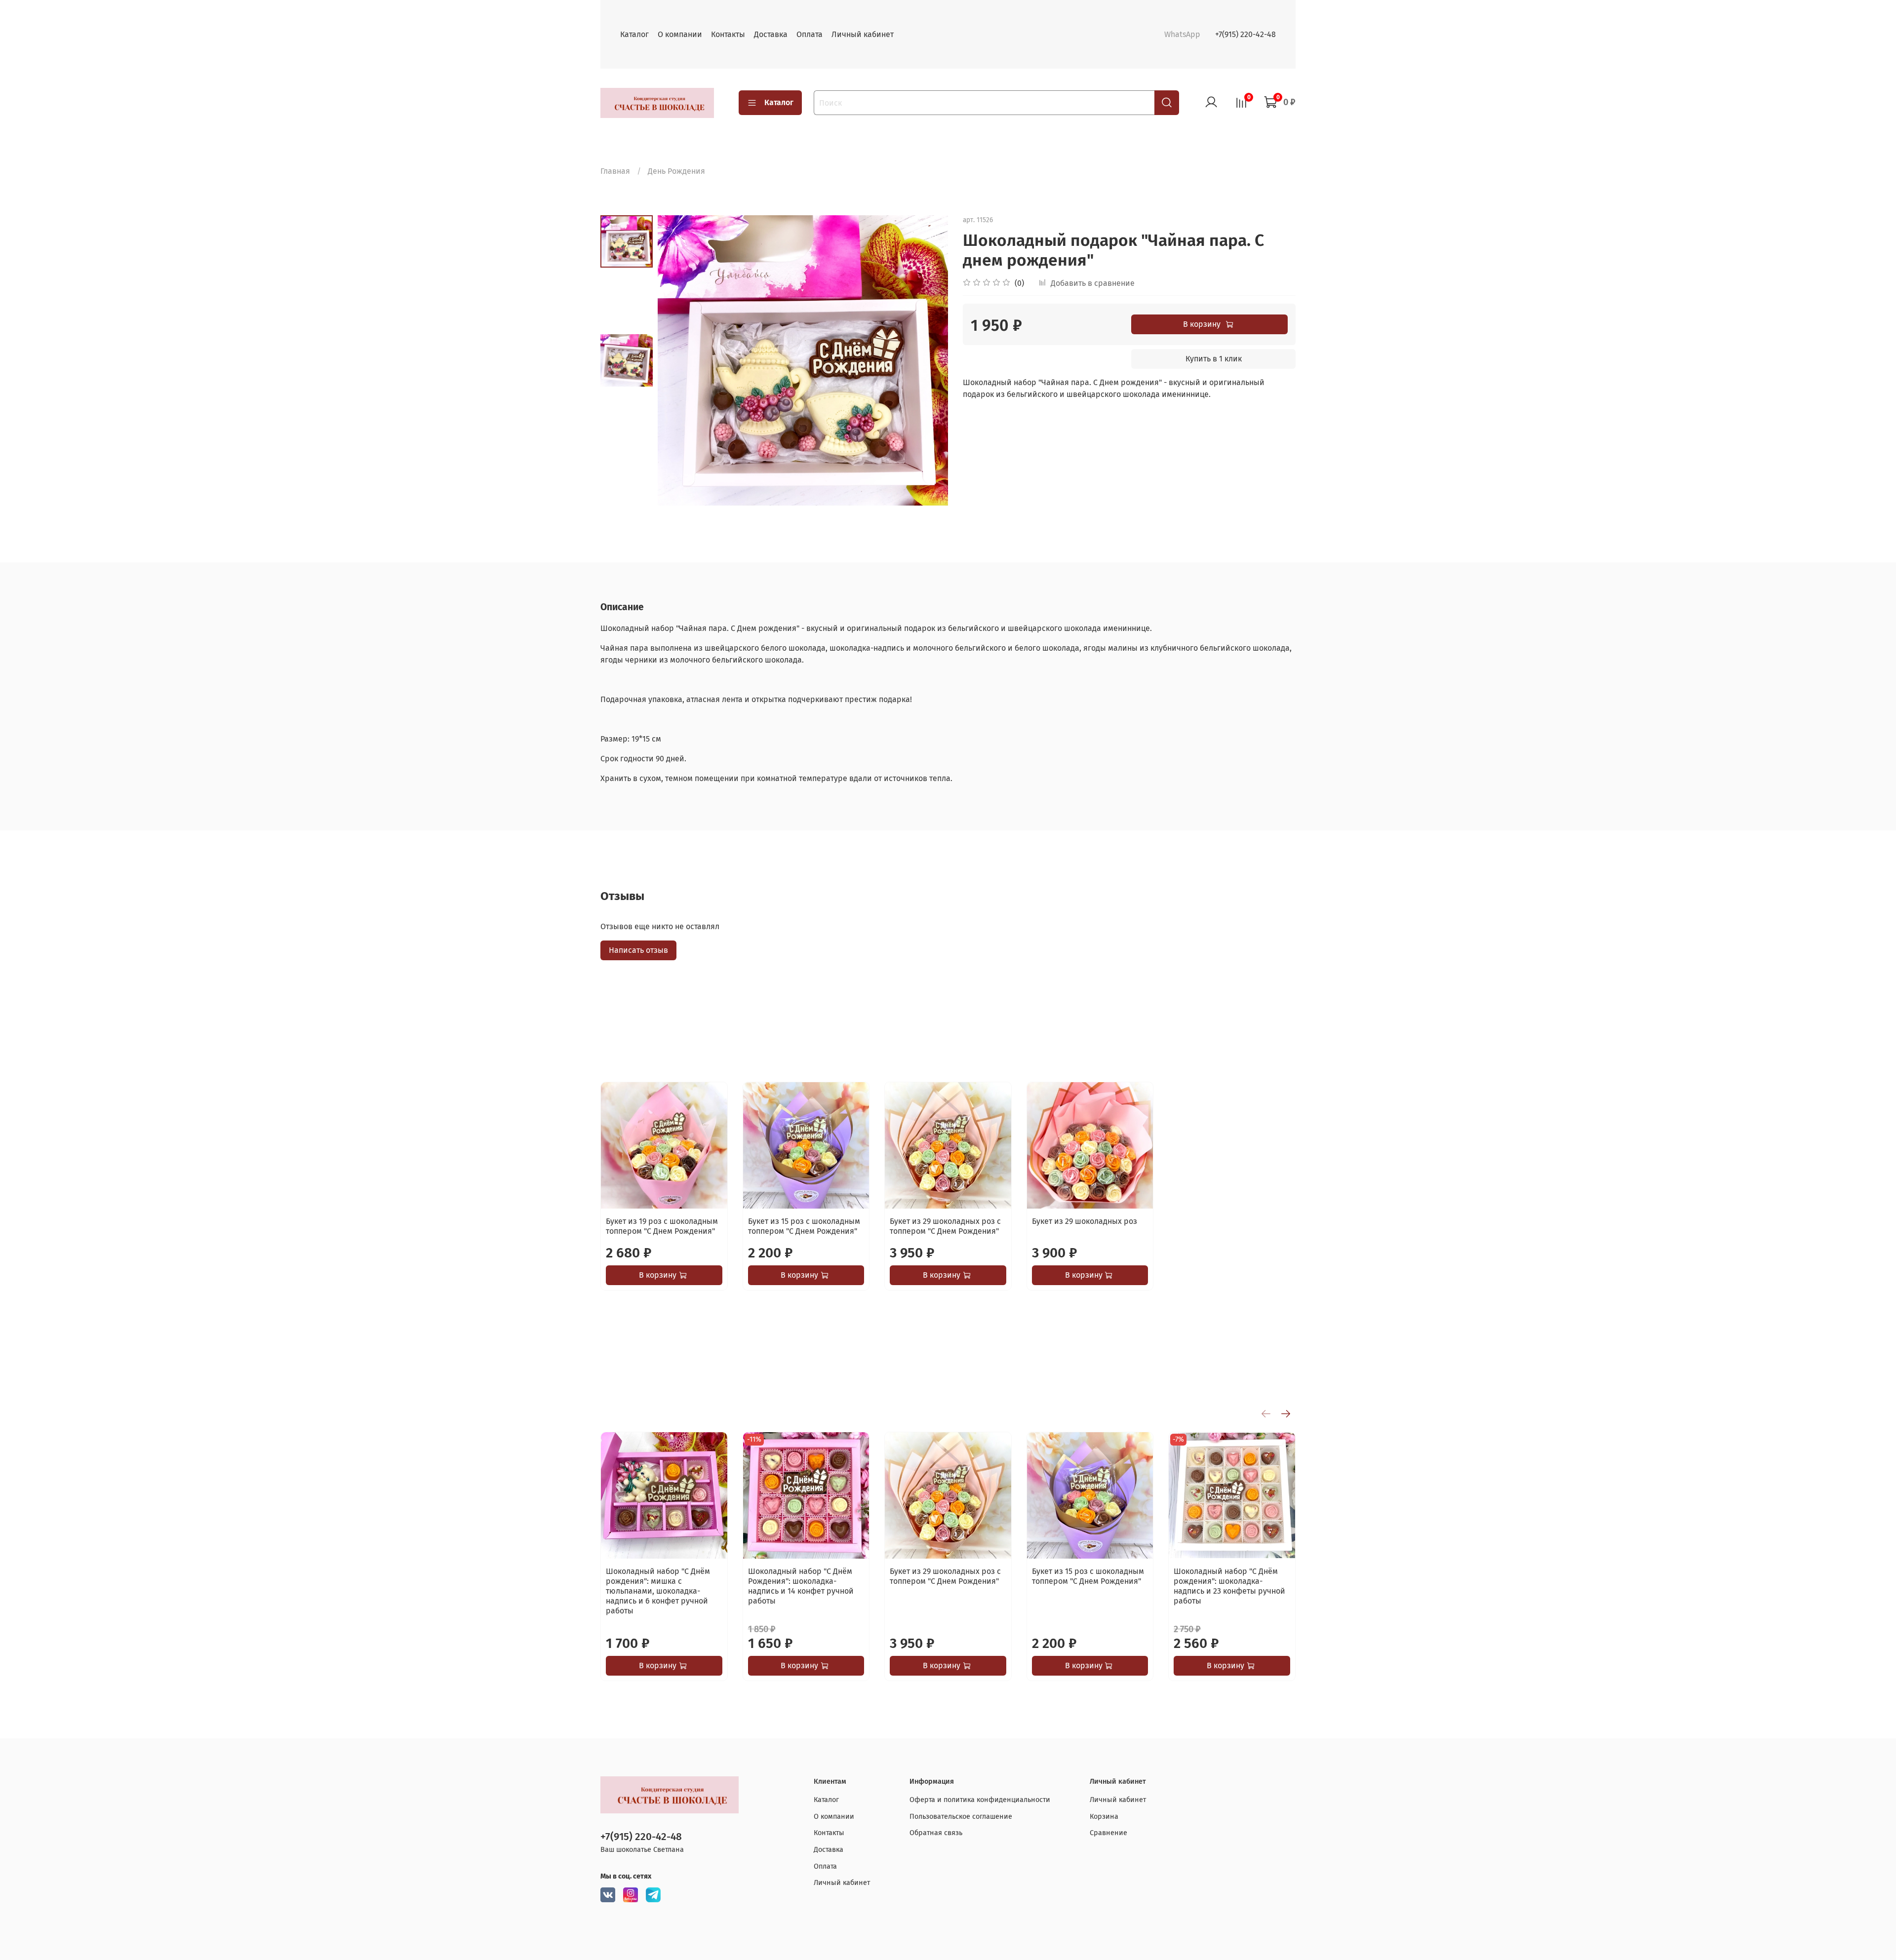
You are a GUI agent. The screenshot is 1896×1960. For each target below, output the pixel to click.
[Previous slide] (677, 360)
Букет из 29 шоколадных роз (1085, 1221)
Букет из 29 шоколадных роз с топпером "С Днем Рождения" (945, 1226)
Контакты (728, 34)
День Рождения (676, 171)
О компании (680, 34)
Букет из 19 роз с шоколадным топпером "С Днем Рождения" (662, 1226)
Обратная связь (936, 1833)
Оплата (810, 34)
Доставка (771, 34)
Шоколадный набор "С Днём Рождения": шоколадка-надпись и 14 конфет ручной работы (801, 1586)
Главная (615, 171)
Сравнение (1108, 1833)
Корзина (1104, 1817)
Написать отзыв (638, 950)
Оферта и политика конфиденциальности (980, 1800)
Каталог (634, 34)
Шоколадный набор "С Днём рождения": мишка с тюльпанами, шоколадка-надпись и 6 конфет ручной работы (658, 1591)
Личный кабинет (863, 34)
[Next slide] (928, 360)
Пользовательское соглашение (961, 1817)
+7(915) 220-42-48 (1245, 34)
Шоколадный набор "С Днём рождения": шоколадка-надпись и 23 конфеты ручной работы (1229, 1586)
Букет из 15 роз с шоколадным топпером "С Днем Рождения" (804, 1226)
